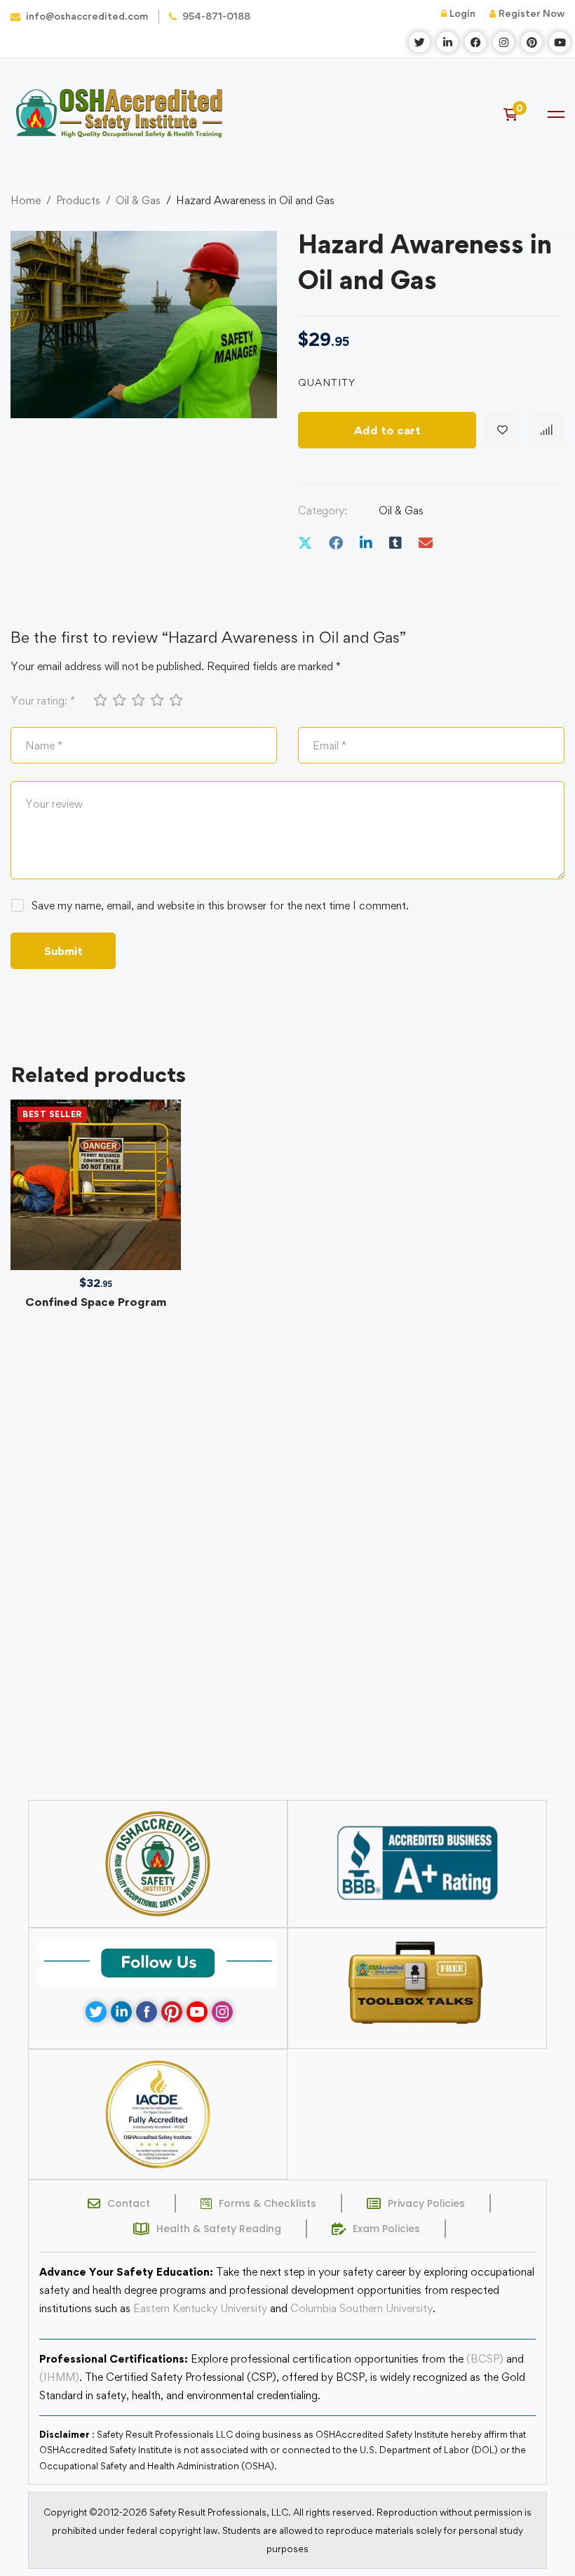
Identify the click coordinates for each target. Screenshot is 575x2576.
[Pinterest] (172, 2012)
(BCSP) (485, 2359)
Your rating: (43, 701)
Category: (323, 510)
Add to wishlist (502, 430)
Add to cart (387, 430)
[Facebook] (336, 543)
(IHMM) (59, 2377)
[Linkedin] (366, 543)
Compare (546, 430)
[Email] (426, 543)
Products (78, 200)
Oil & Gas (138, 200)
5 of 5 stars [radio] (175, 700)
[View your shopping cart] (515, 114)
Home (26, 200)
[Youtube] (197, 2012)
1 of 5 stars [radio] (100, 700)
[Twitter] (305, 543)
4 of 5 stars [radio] (156, 700)
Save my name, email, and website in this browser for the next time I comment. (220, 906)
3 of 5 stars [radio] (137, 700)
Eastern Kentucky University (200, 2308)
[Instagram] (222, 2012)
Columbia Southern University (361, 2308)
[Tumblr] (395, 543)
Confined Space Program (96, 1302)
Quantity (327, 382)
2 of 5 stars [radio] (119, 700)
